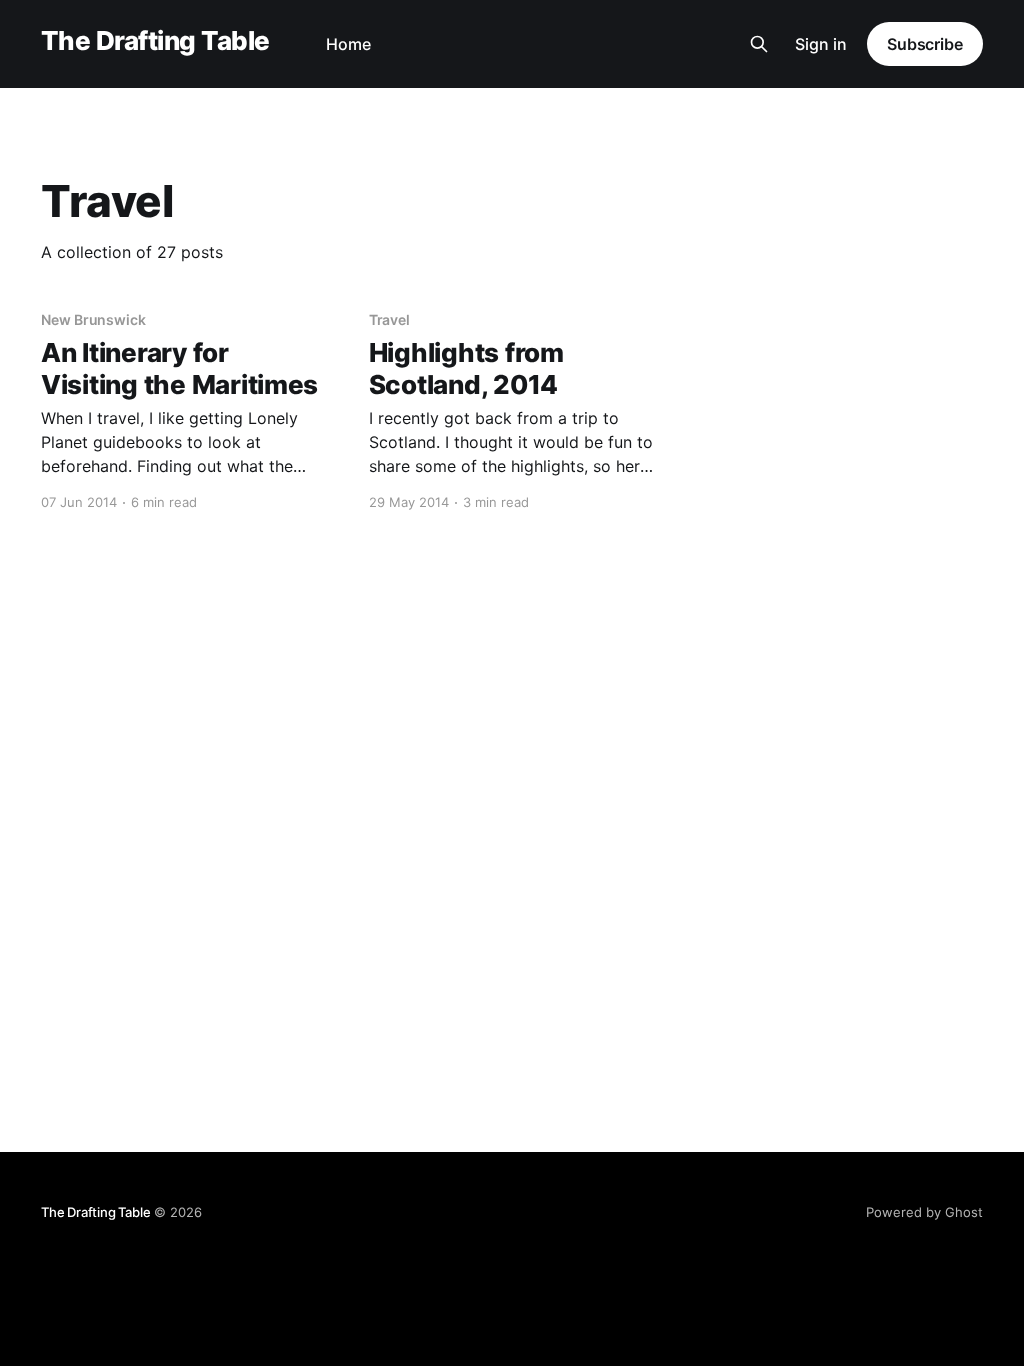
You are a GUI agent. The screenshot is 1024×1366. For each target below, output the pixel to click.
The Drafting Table (155, 41)
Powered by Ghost (924, 1212)
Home (348, 44)
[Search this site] (759, 44)
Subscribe (925, 44)
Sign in (821, 44)
